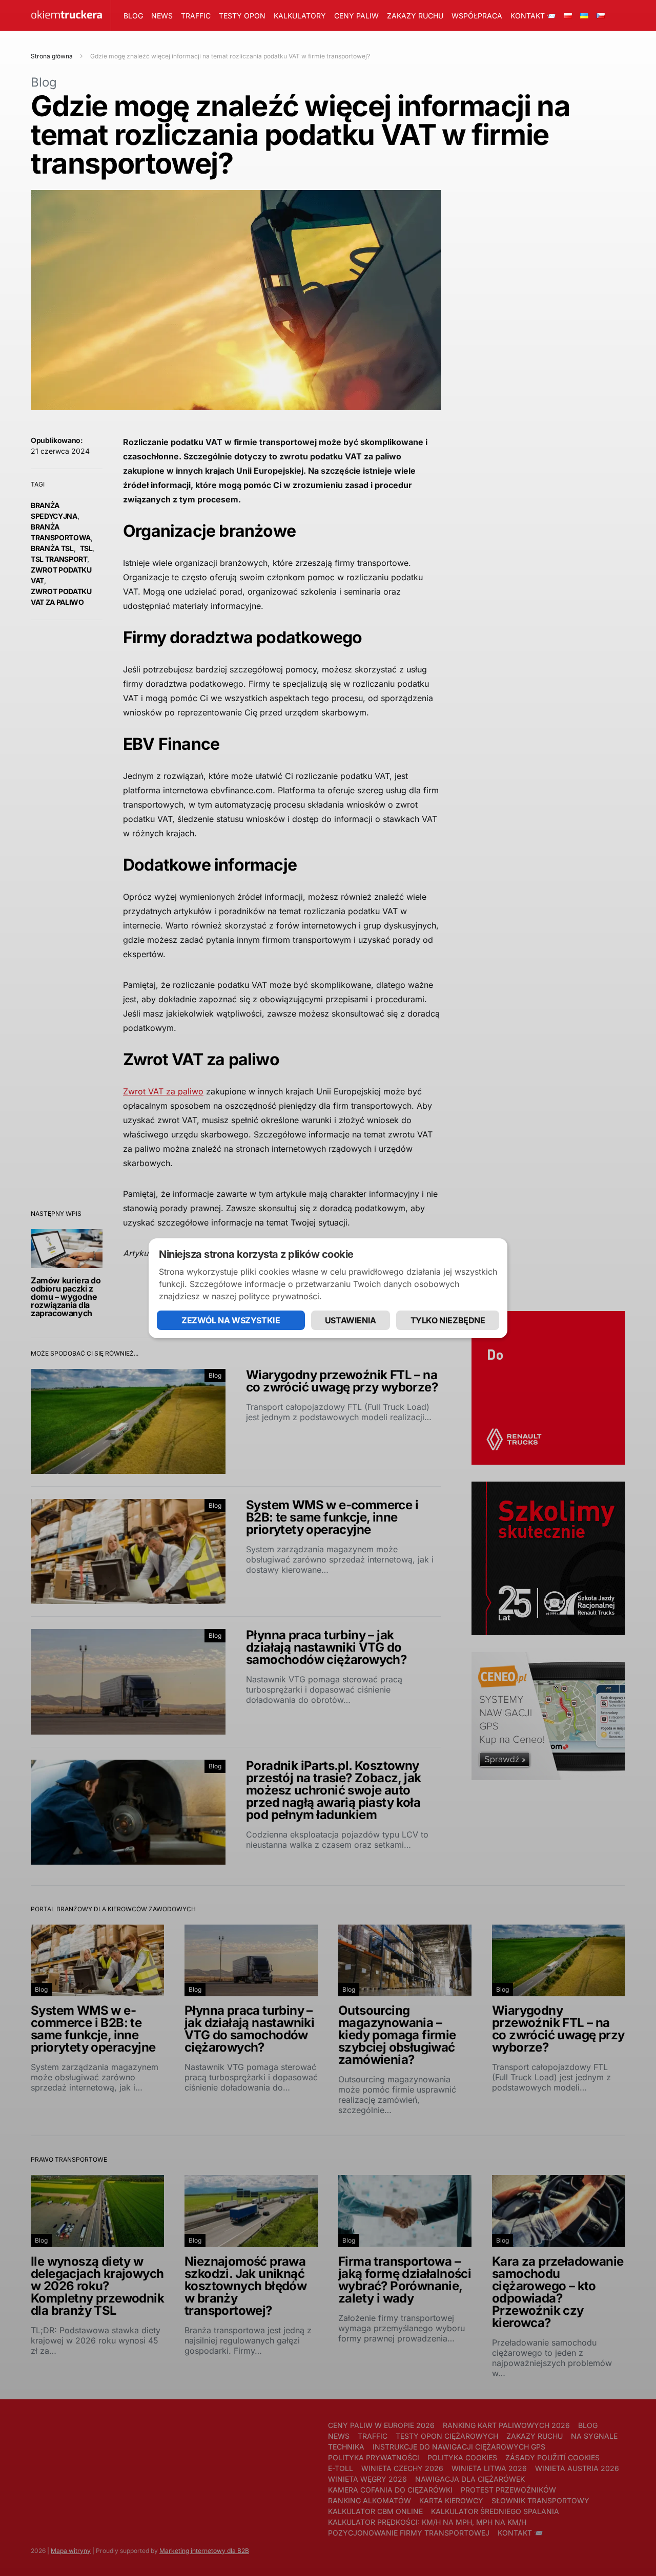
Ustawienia (351, 1320)
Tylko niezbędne (448, 1320)
